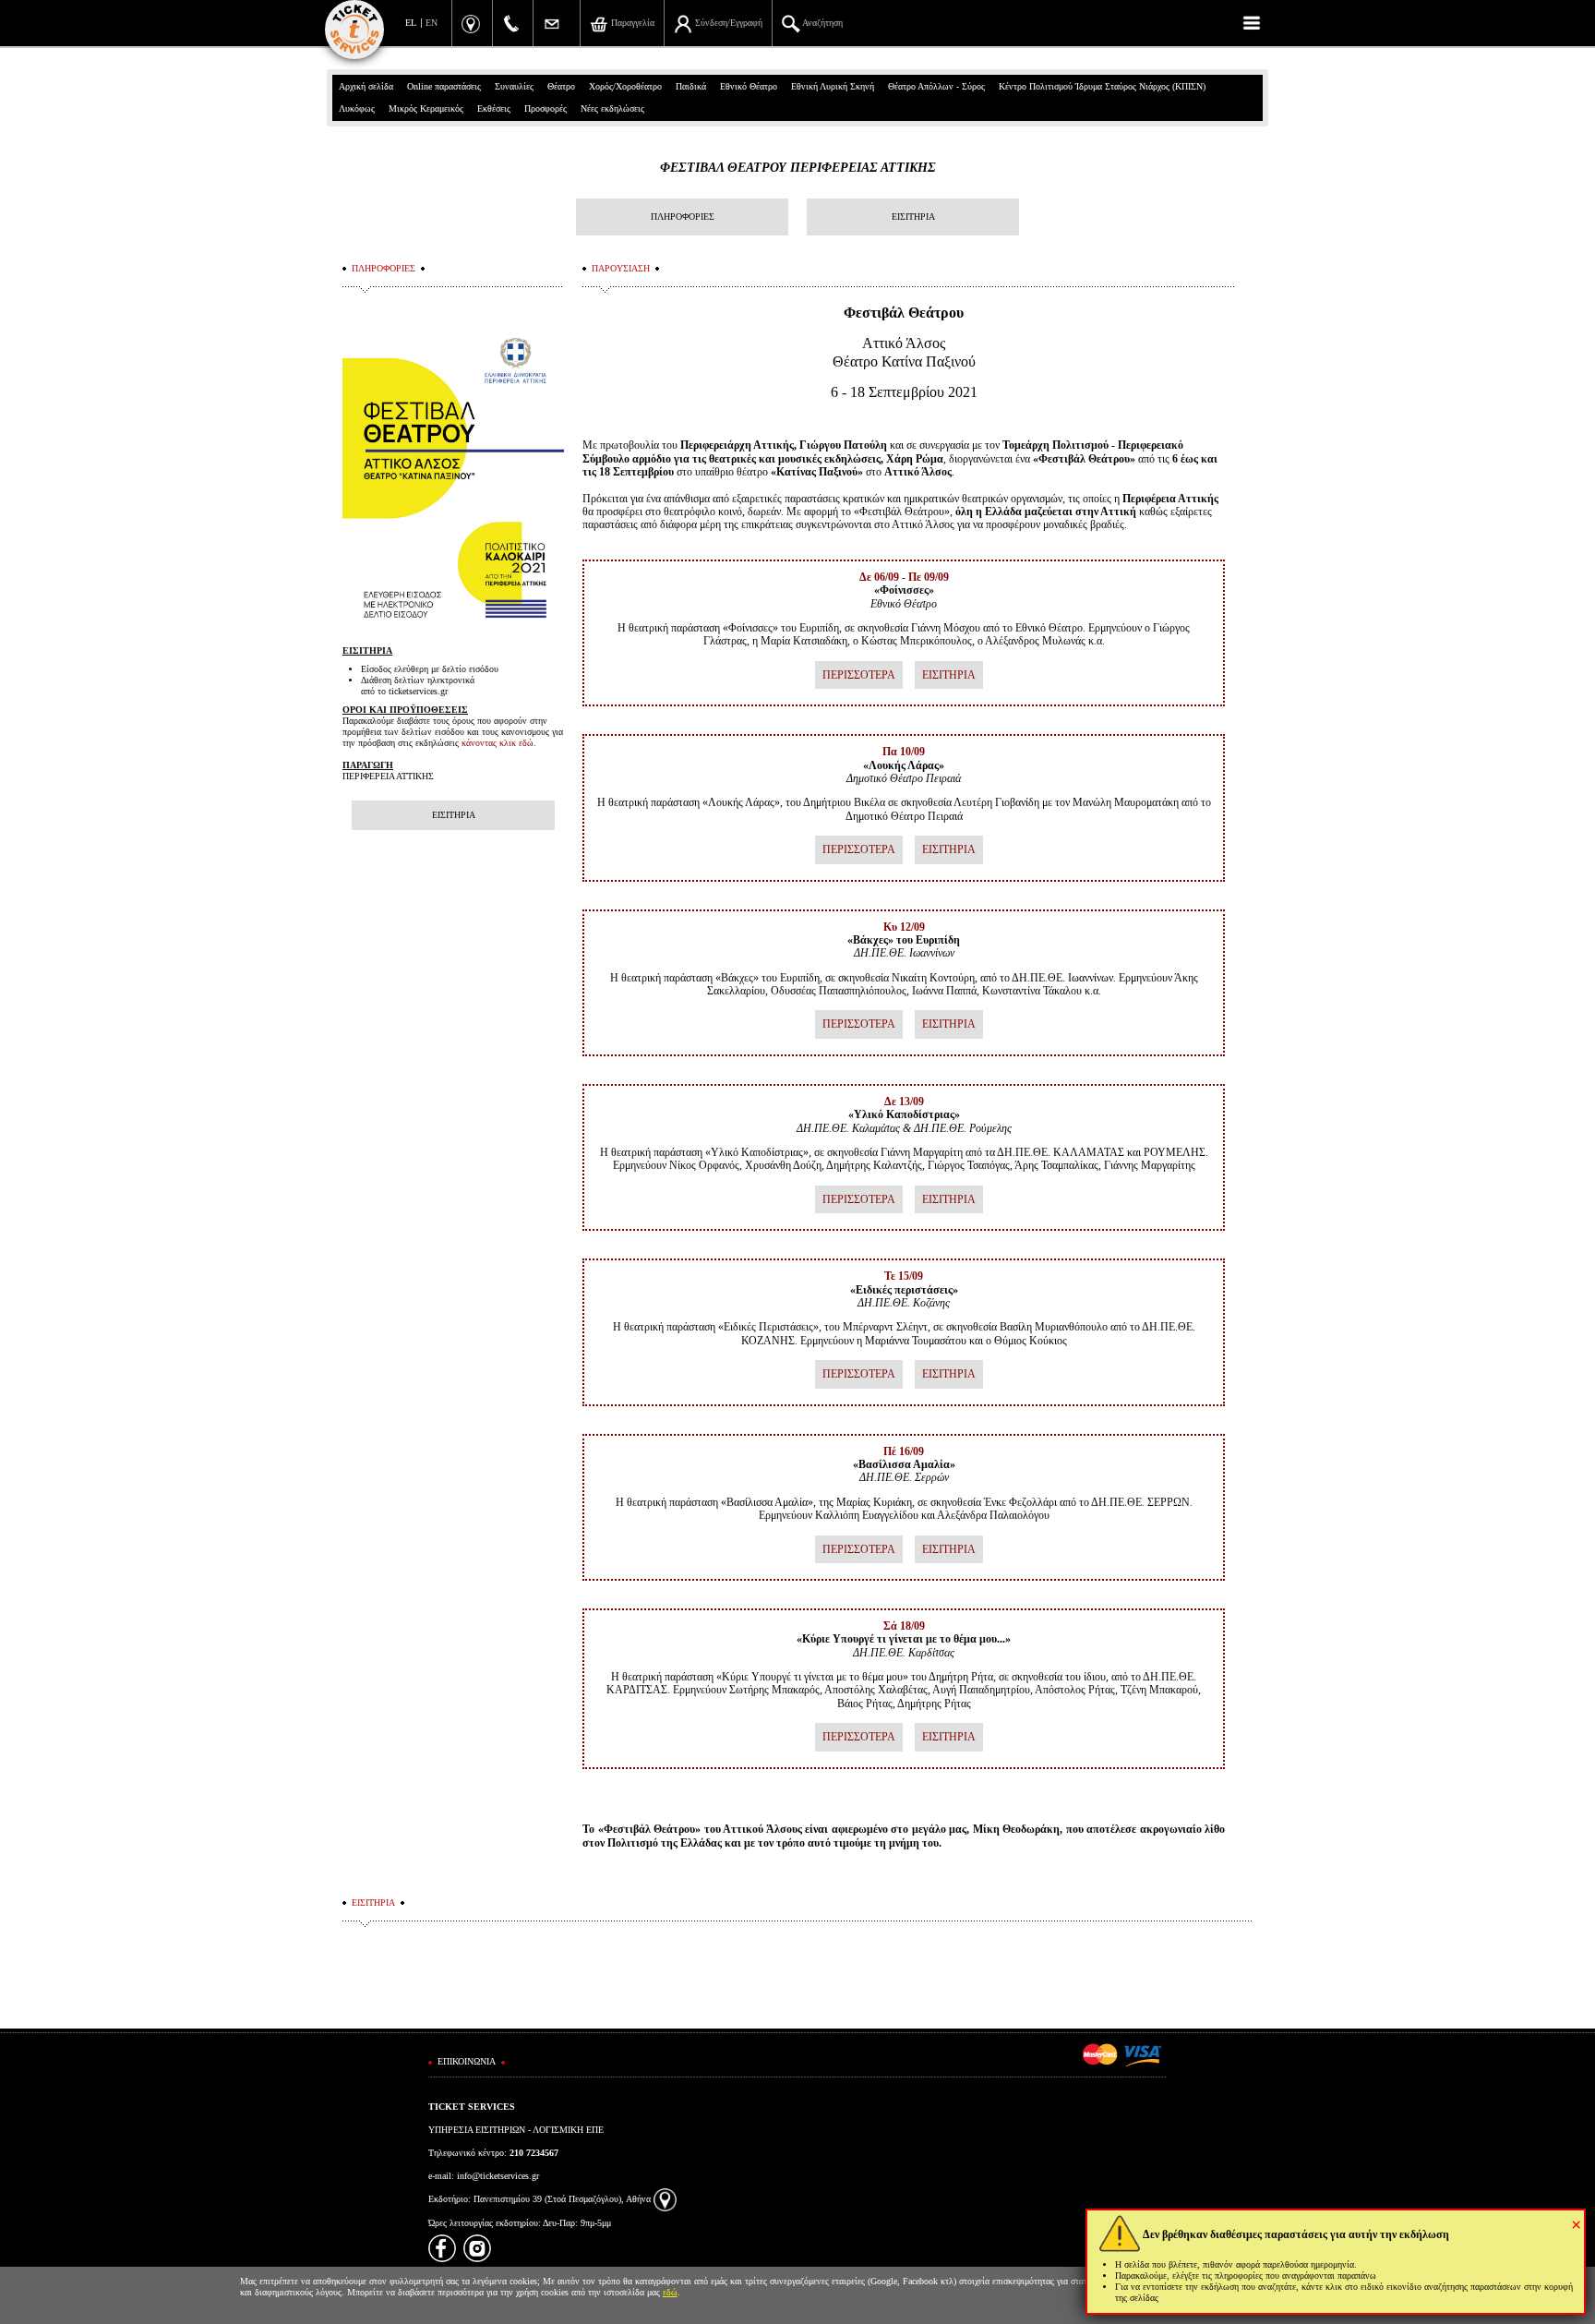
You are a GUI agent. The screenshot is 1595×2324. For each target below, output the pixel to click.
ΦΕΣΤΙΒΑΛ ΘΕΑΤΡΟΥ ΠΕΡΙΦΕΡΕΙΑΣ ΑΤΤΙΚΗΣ (798, 168)
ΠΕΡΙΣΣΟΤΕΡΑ (859, 675)
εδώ (670, 2292)
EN (432, 23)
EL (411, 23)
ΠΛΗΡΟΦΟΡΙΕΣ (683, 217)
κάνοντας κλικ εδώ (498, 743)
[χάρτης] (665, 2199)
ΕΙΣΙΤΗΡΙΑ (913, 217)
